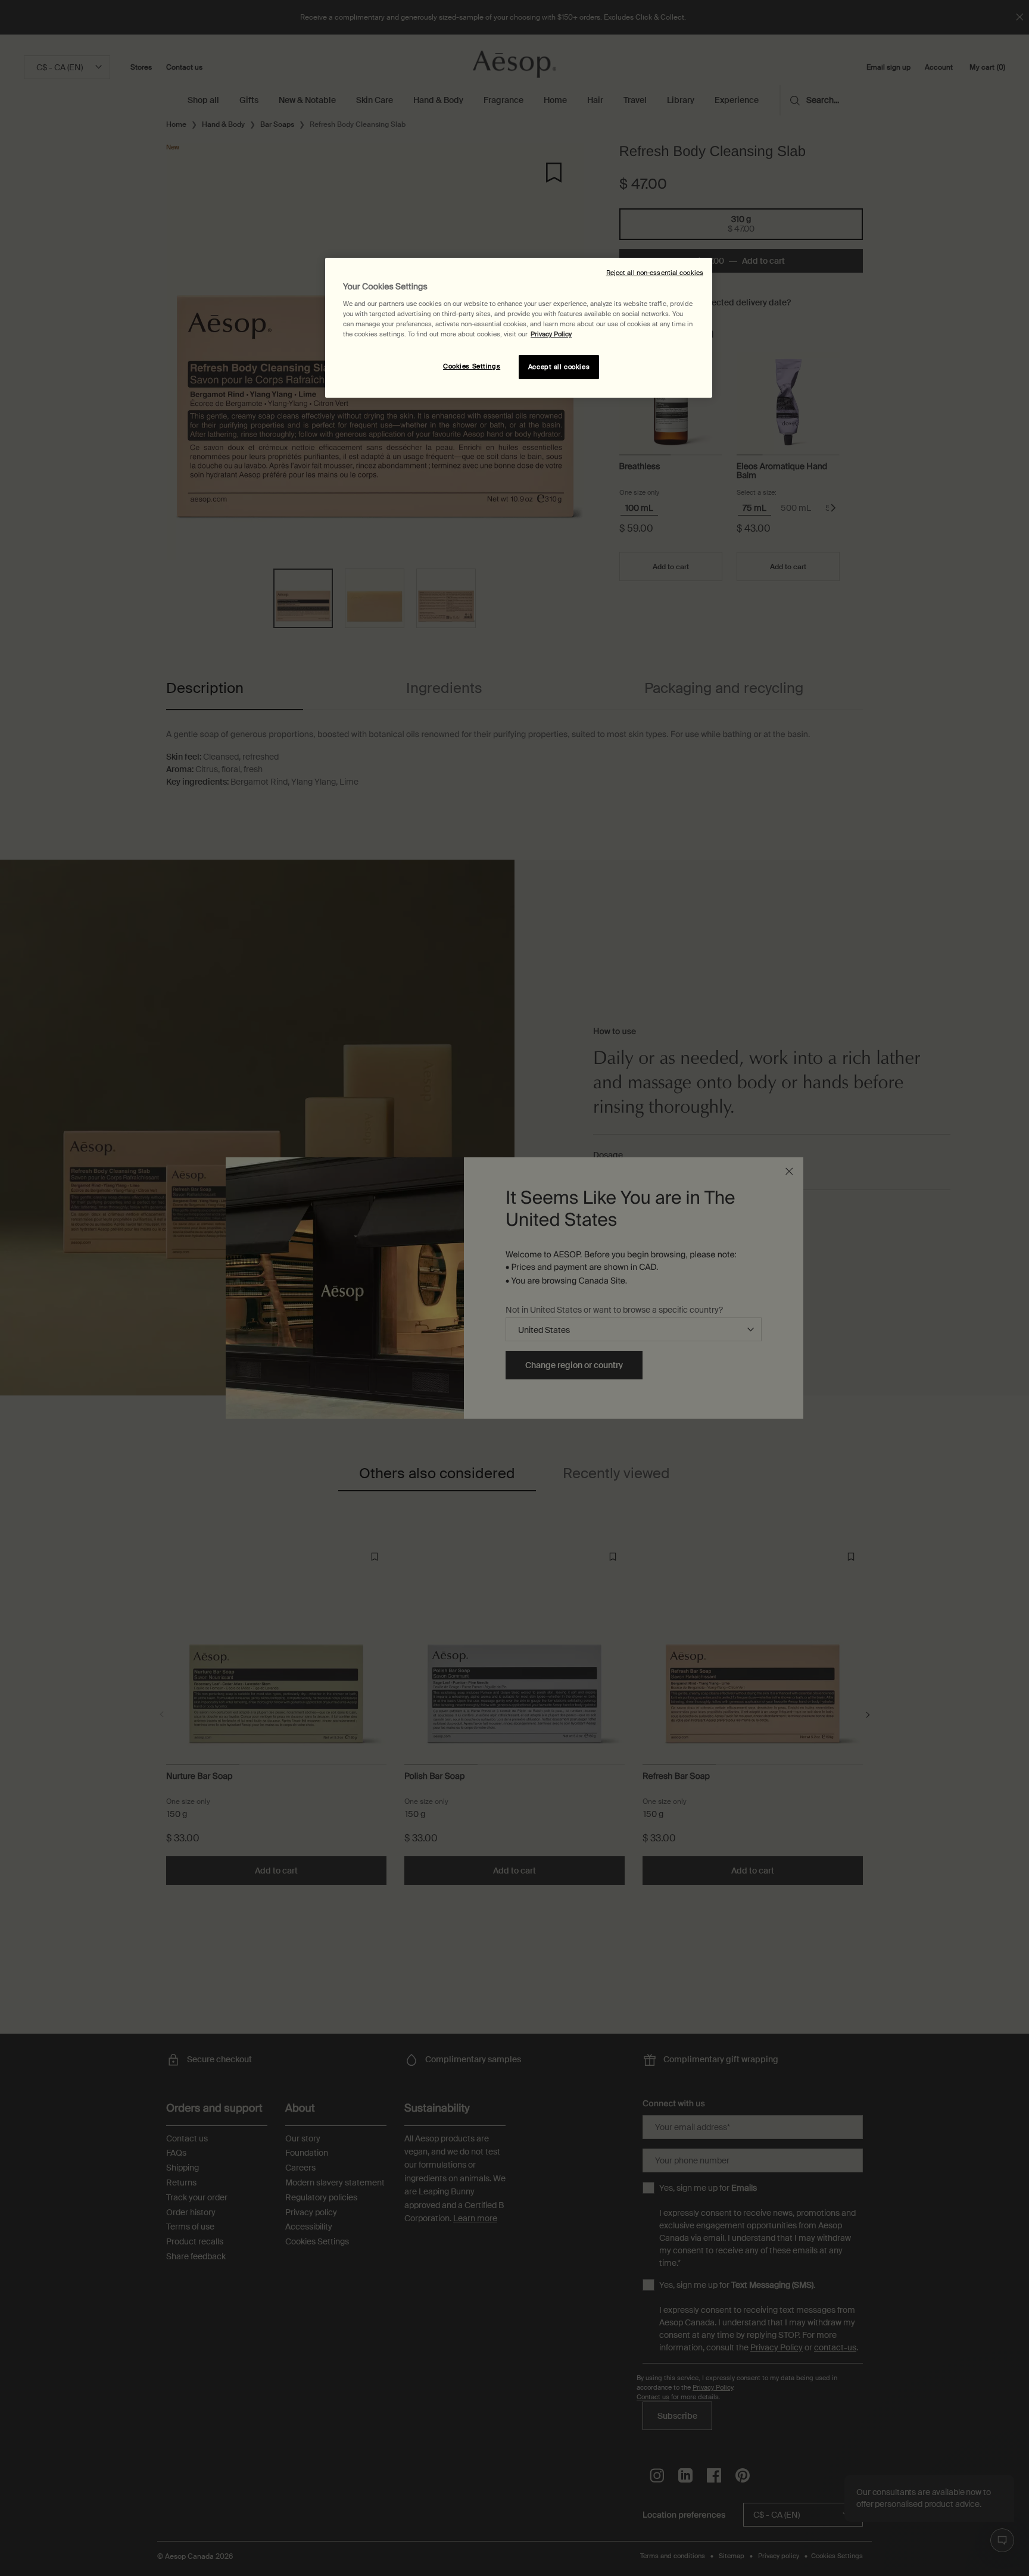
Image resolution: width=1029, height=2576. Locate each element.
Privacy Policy (551, 334)
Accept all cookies (559, 367)
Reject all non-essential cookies (655, 273)
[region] (519, 328)
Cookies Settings (472, 366)
